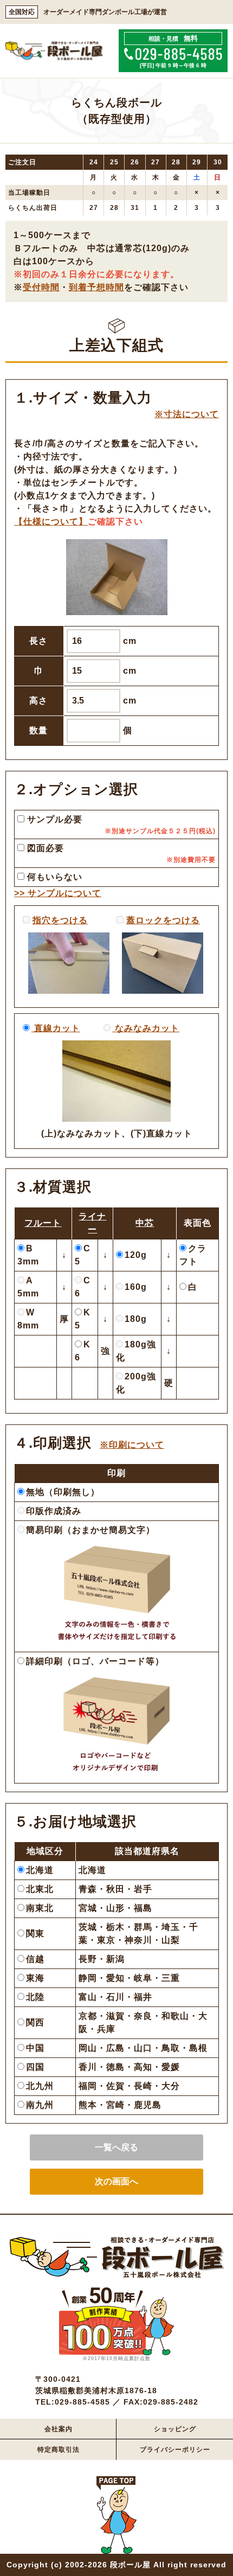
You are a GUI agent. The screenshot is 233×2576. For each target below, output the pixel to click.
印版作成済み (54, 1511)
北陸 (35, 1997)
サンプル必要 (53, 819)
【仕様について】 (51, 522)
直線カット (56, 1028)
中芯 (145, 1223)
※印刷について (132, 1445)
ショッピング (175, 2429)
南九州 (40, 2105)
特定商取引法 (59, 2450)
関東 (35, 1933)
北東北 (40, 1889)
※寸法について (187, 414)
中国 (35, 2048)
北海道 (40, 1870)
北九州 (40, 2086)
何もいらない (53, 877)
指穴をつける (60, 920)
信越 (35, 1959)
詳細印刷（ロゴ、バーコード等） (95, 1661)
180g (136, 1319)
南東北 (40, 1908)
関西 (35, 2022)
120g (136, 1255)
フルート (43, 1223)
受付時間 (41, 287)
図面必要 (44, 848)
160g (136, 1287)
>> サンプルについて (58, 893)
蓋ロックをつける (163, 920)
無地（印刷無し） (63, 1492)
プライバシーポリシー (175, 2450)
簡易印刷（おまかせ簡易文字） (90, 1530)
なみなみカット (146, 1028)
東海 (35, 1978)
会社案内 (59, 2429)
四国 (35, 2067)
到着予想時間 (96, 287)
